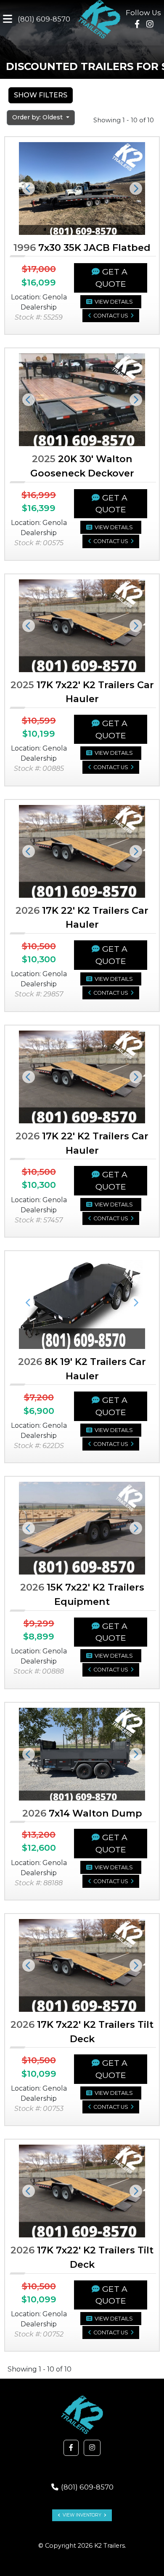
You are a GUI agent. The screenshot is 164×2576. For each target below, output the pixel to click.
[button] (28, 188)
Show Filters (41, 95)
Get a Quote (111, 278)
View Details (114, 302)
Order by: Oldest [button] (38, 117)
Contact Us (111, 316)
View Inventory (82, 2515)
